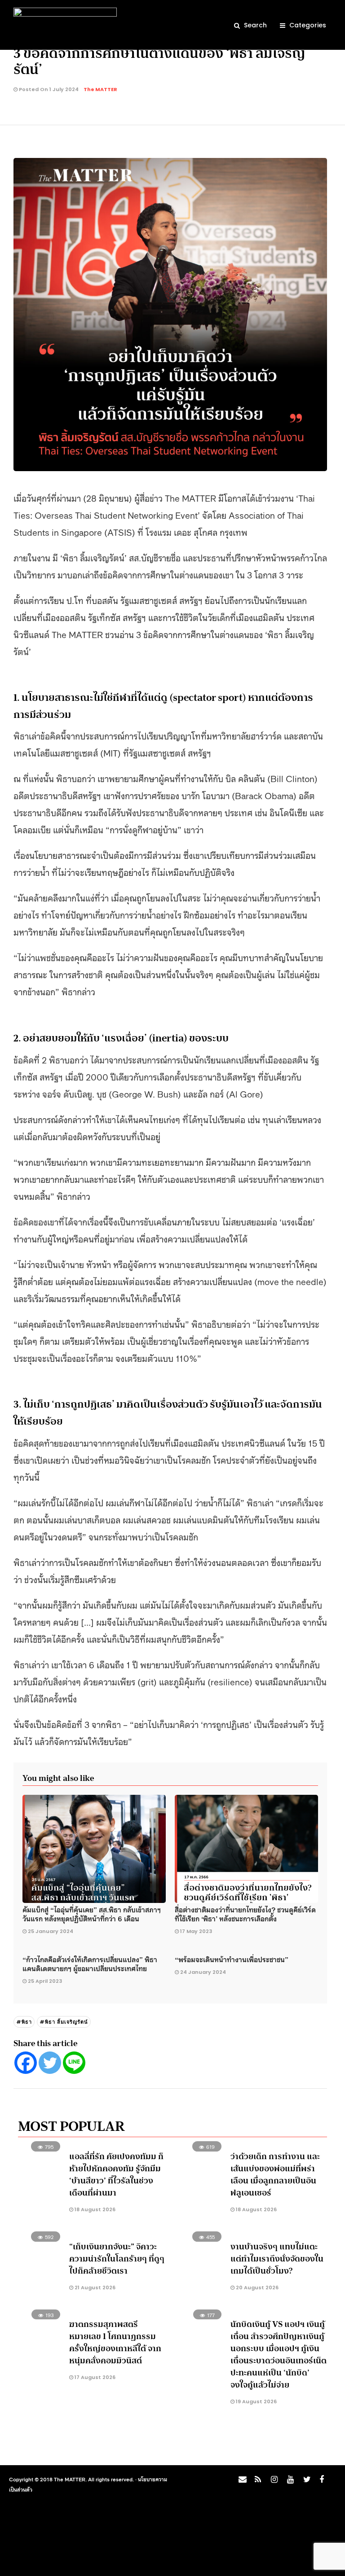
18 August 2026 (94, 2209)
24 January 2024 (203, 1972)
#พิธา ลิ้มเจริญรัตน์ (64, 2022)
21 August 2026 (94, 2287)
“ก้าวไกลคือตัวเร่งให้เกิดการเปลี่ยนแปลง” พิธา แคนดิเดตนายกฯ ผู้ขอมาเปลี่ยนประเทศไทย (90, 1964)
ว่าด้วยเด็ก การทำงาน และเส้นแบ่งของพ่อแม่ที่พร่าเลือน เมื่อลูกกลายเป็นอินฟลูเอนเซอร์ (275, 2175)
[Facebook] (26, 2063)
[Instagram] (273, 2482)
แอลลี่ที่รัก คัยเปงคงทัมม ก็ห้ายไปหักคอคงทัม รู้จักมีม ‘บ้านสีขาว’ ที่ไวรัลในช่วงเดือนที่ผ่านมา (116, 2175)
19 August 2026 (256, 2401)
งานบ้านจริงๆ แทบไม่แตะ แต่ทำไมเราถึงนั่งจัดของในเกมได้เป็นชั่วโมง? (277, 2259)
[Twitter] (50, 2063)
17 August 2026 (94, 2377)
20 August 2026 (257, 2287)
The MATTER (100, 89)
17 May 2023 (196, 1931)
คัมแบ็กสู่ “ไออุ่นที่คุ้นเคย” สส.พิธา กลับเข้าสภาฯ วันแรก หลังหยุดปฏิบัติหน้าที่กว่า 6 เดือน (92, 1914)
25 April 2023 (45, 1981)
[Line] (74, 2063)
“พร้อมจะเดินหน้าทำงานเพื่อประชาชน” (232, 1959)
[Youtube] (289, 2482)
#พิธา (24, 2022)
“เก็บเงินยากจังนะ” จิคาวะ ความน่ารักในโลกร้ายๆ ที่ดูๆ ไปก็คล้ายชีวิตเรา (117, 2259)
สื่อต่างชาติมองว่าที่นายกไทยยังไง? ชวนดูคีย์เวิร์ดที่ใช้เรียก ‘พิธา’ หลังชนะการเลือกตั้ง (245, 1914)
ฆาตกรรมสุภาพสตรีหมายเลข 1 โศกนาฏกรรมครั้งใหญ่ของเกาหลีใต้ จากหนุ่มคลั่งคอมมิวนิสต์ (115, 2342)
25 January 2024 (51, 1931)
